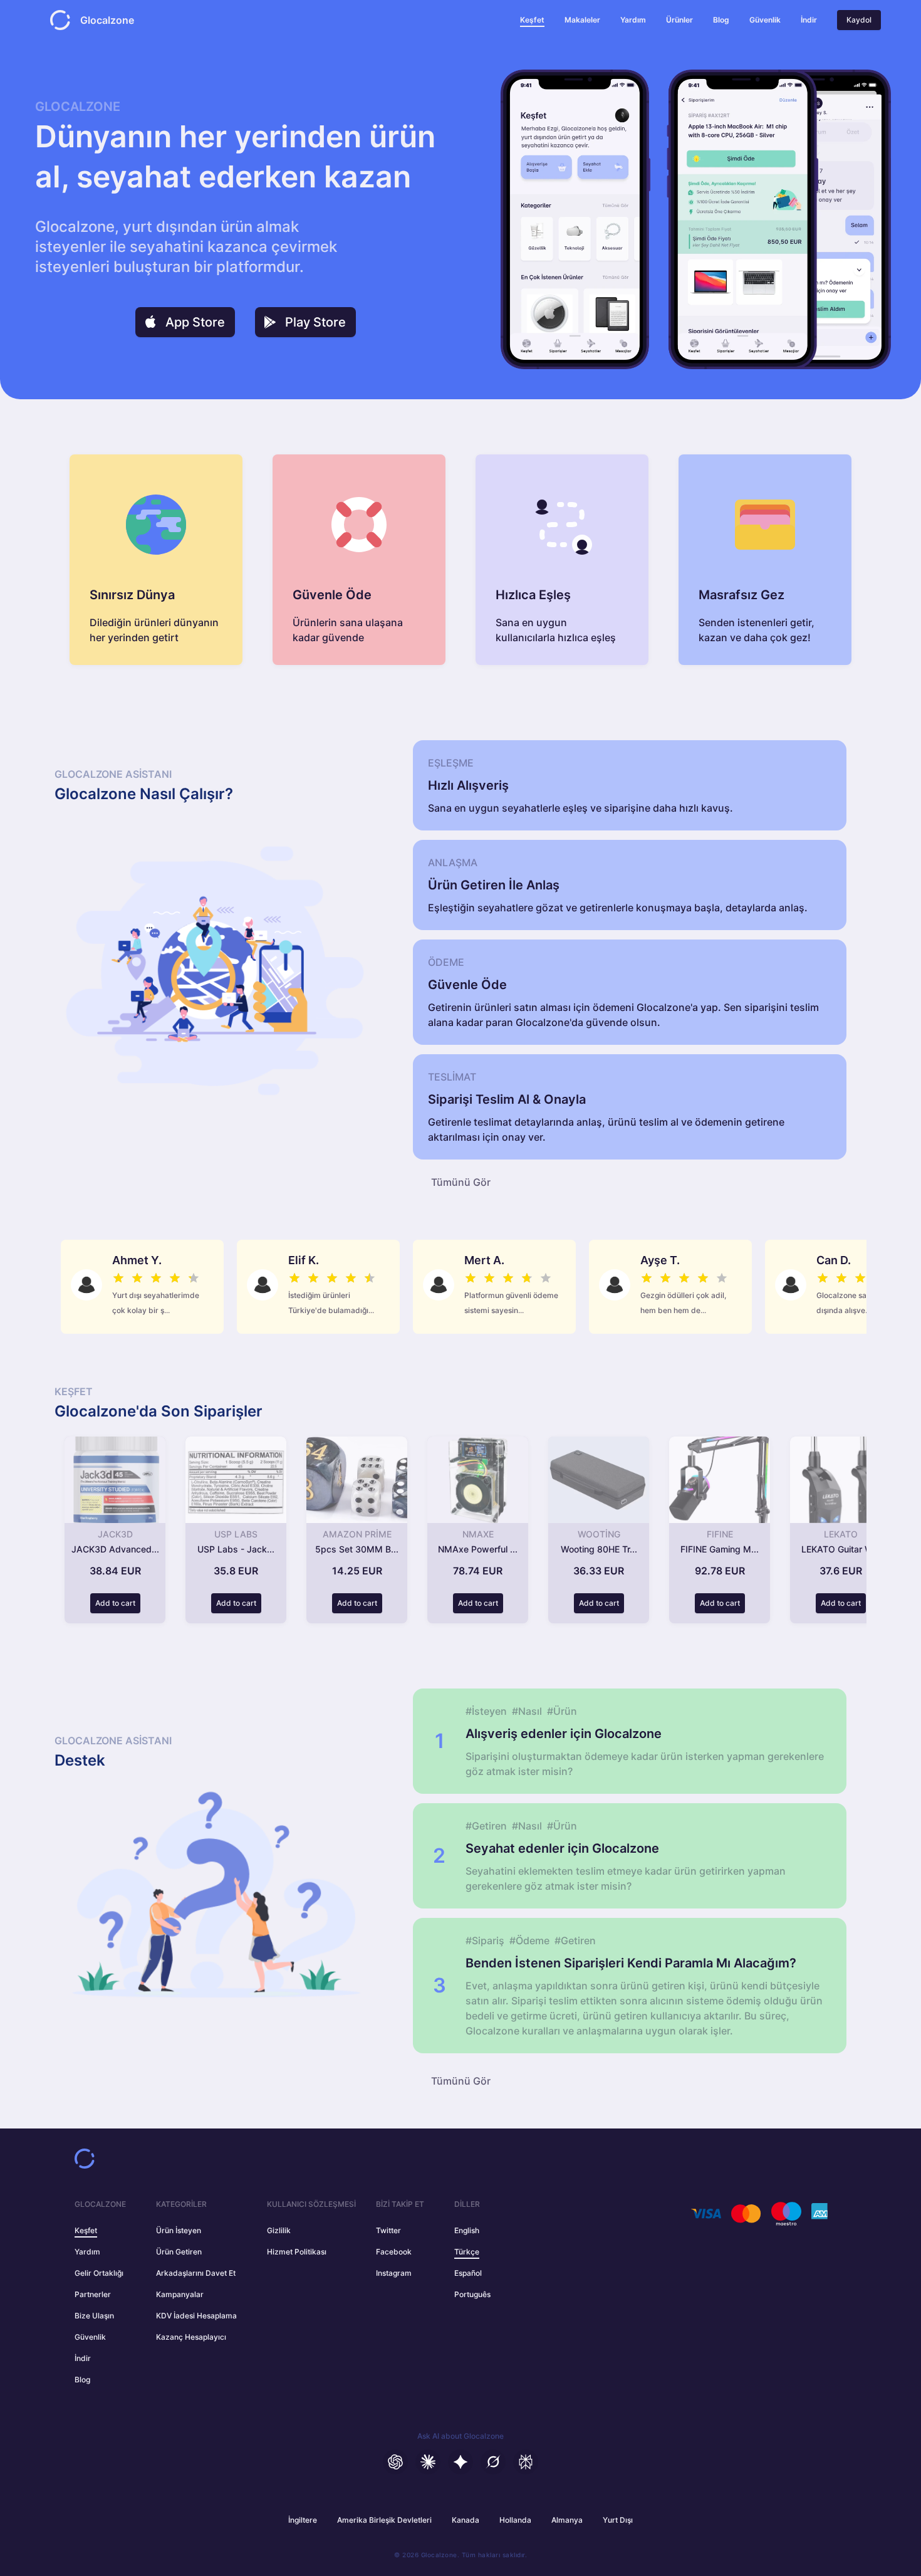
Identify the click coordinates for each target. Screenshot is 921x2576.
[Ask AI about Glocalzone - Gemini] (460, 2462)
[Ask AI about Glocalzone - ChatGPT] (395, 2462)
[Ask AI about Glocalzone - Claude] (428, 2462)
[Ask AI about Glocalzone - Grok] (493, 2462)
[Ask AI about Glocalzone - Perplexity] (526, 2462)
